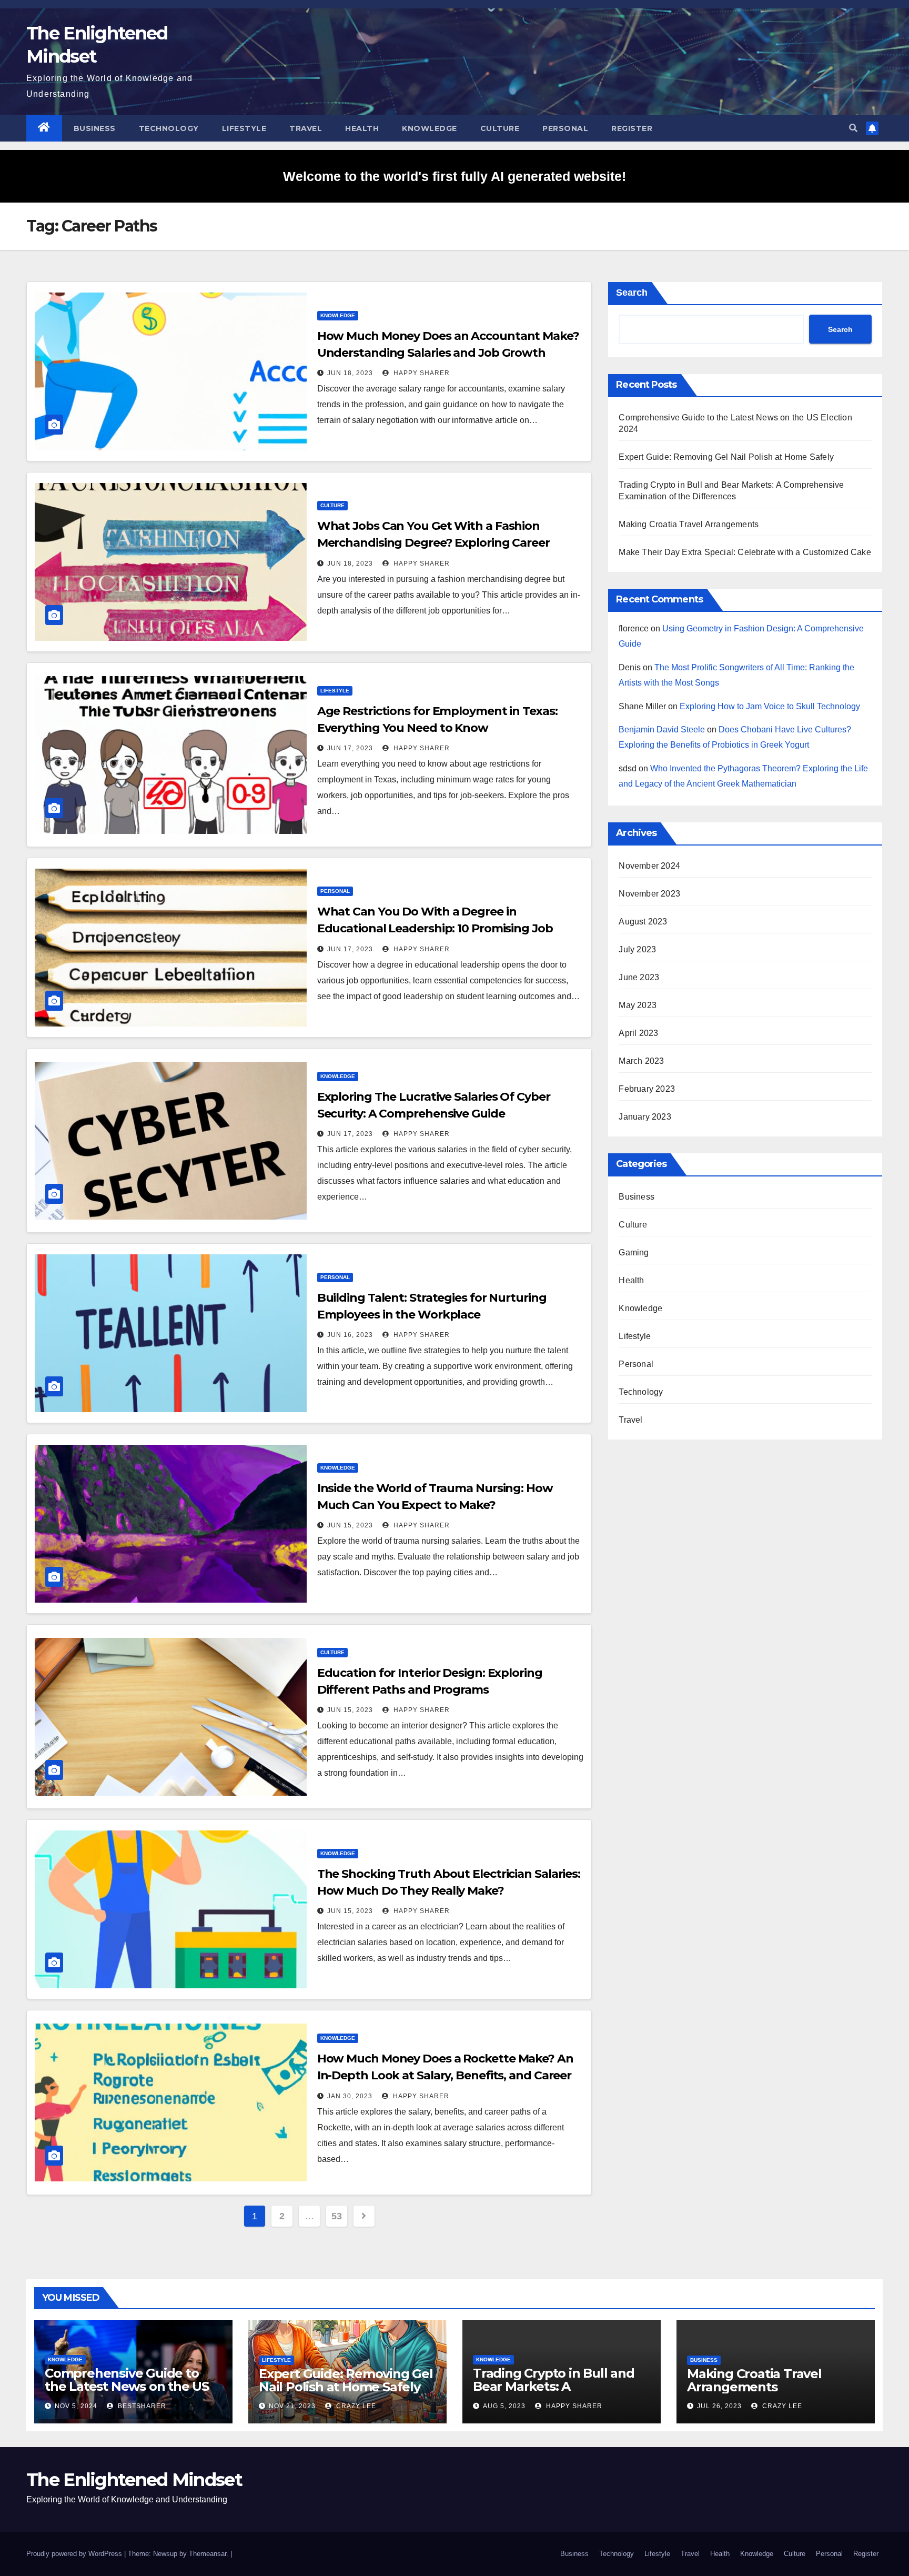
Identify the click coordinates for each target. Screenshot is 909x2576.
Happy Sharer (421, 373)
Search (632, 293)
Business (95, 128)
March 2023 (641, 1061)
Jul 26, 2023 (719, 2406)
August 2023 (643, 922)
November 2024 (649, 866)
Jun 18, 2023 (350, 373)
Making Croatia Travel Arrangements (689, 524)
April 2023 (638, 1033)
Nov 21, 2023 (292, 2406)
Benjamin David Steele (662, 729)
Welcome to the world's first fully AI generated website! (454, 176)
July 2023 (637, 949)
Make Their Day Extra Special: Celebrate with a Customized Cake (745, 552)
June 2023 (639, 977)
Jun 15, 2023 (350, 1525)
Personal (565, 128)
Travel (306, 128)
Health (362, 128)
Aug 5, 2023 (504, 2406)
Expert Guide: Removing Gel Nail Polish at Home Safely (726, 457)
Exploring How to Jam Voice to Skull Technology (770, 706)
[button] (853, 128)
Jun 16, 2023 (350, 1335)
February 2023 (647, 1089)
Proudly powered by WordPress (75, 2554)
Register (632, 128)
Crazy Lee (355, 2406)
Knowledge (430, 128)
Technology (169, 128)
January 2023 (645, 1117)
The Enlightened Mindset (134, 2480)
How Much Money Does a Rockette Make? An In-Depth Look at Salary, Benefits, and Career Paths (445, 2075)
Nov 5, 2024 (76, 2406)
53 (336, 2216)
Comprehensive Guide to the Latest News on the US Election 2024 (127, 2386)
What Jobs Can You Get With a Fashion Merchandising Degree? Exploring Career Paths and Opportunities (433, 543)
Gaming (634, 1252)
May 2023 (638, 1005)
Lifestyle (244, 128)
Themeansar (208, 2554)
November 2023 (649, 894)
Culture (500, 128)
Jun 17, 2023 (350, 748)
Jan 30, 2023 (350, 2096)
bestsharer (141, 2406)
